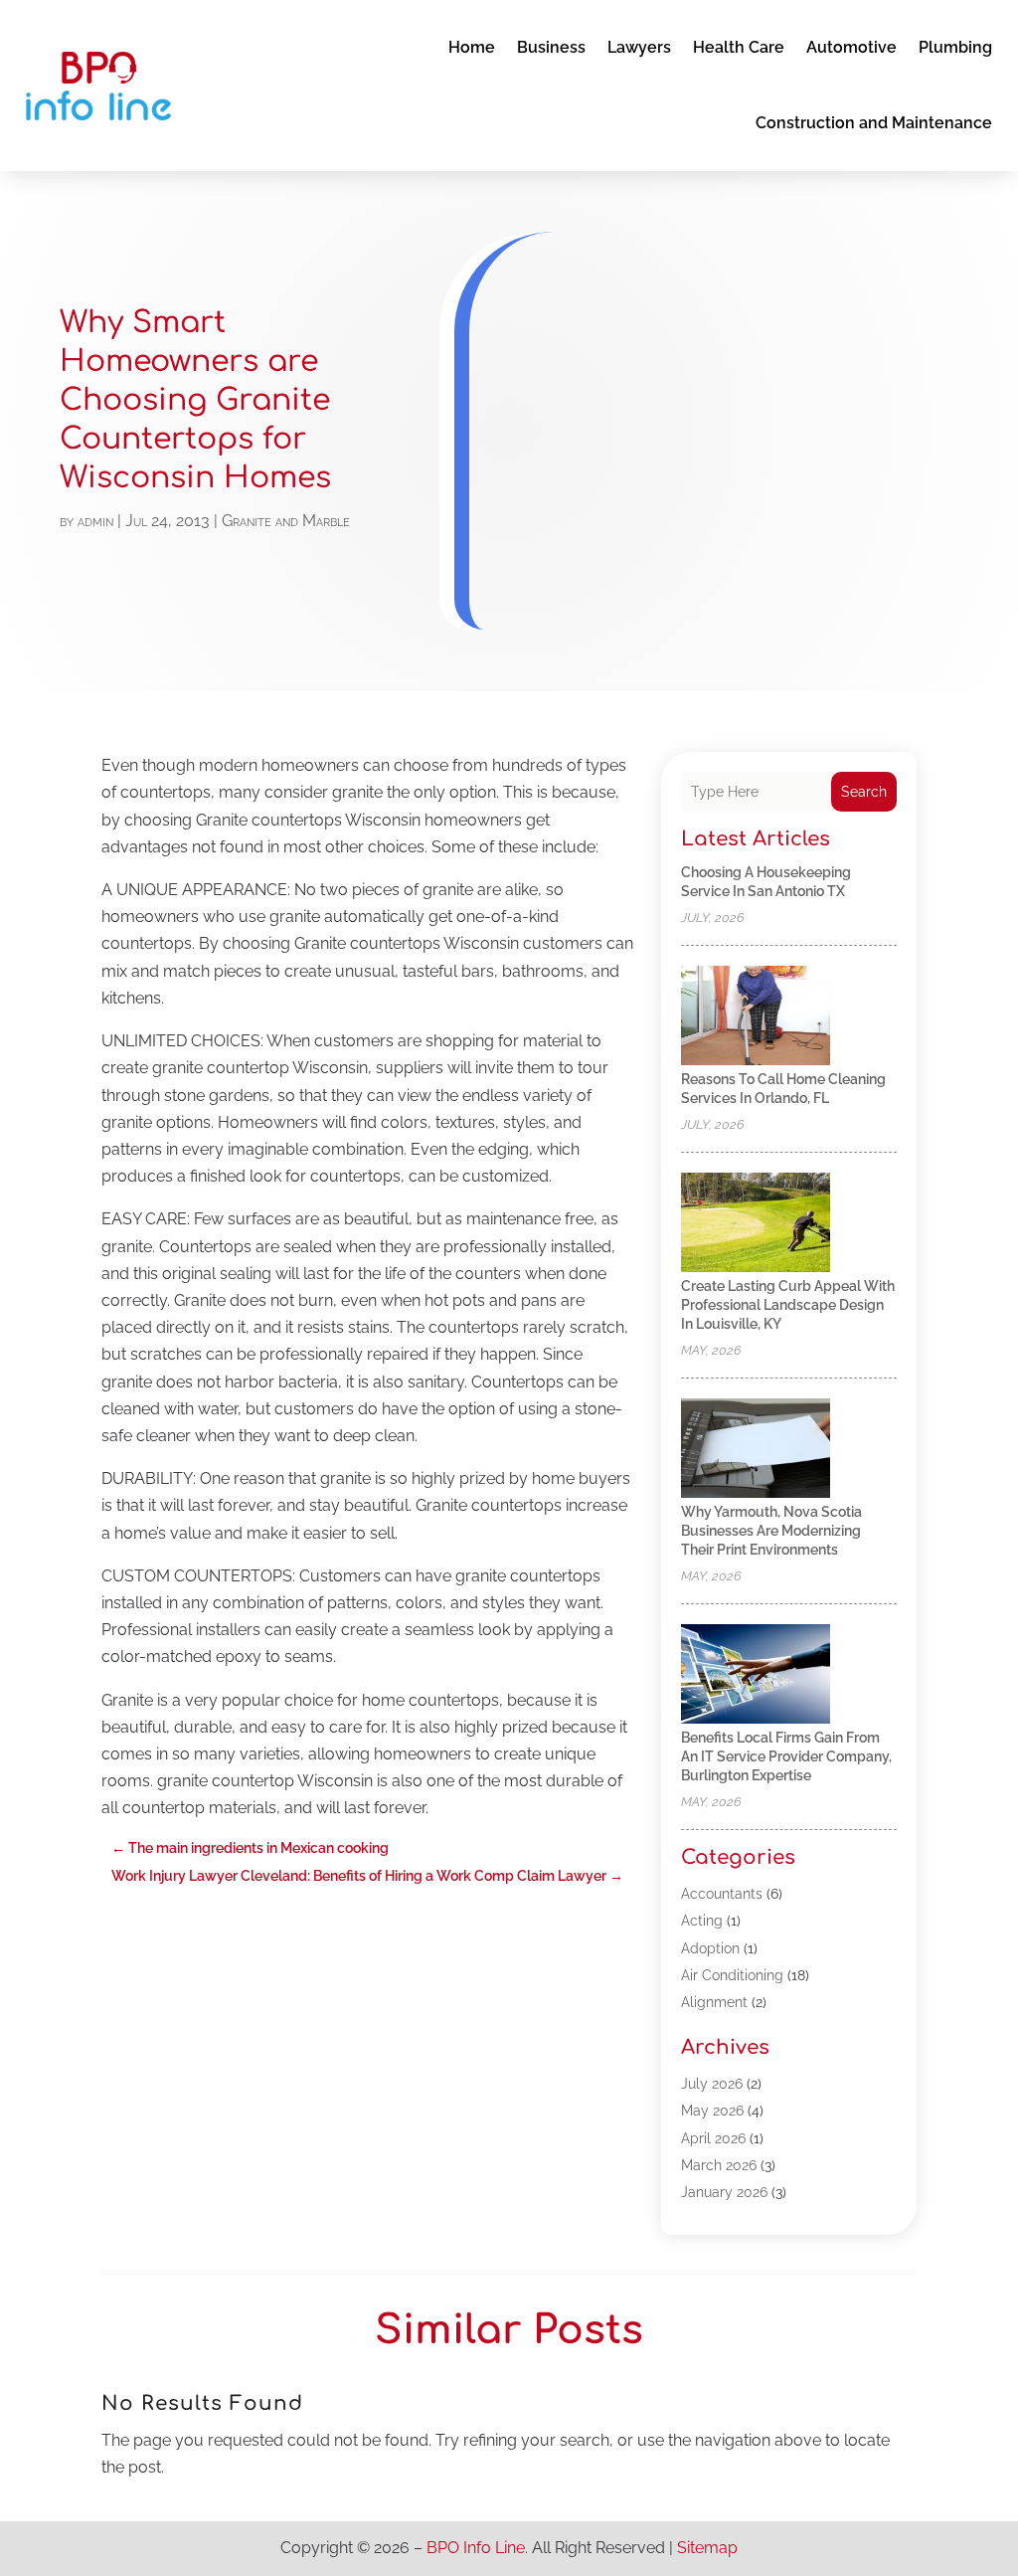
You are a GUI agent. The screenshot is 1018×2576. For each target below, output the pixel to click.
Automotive (851, 47)
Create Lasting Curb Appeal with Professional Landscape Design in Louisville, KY (788, 1305)
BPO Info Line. (477, 2548)
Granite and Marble (286, 521)
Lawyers (639, 47)
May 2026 (712, 2111)
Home (472, 47)
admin (95, 521)
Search (864, 792)
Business (551, 47)
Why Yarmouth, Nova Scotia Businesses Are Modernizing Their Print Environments (771, 1531)
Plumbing (955, 47)
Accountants (722, 1894)
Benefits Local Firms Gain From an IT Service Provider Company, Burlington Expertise (786, 1756)
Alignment (714, 2002)
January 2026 (724, 2192)
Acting (702, 1921)
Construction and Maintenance (874, 123)
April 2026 (713, 2138)
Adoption (710, 1948)
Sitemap (707, 2548)
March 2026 (719, 2165)
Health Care (739, 47)
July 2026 (712, 2084)
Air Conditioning (732, 1975)
